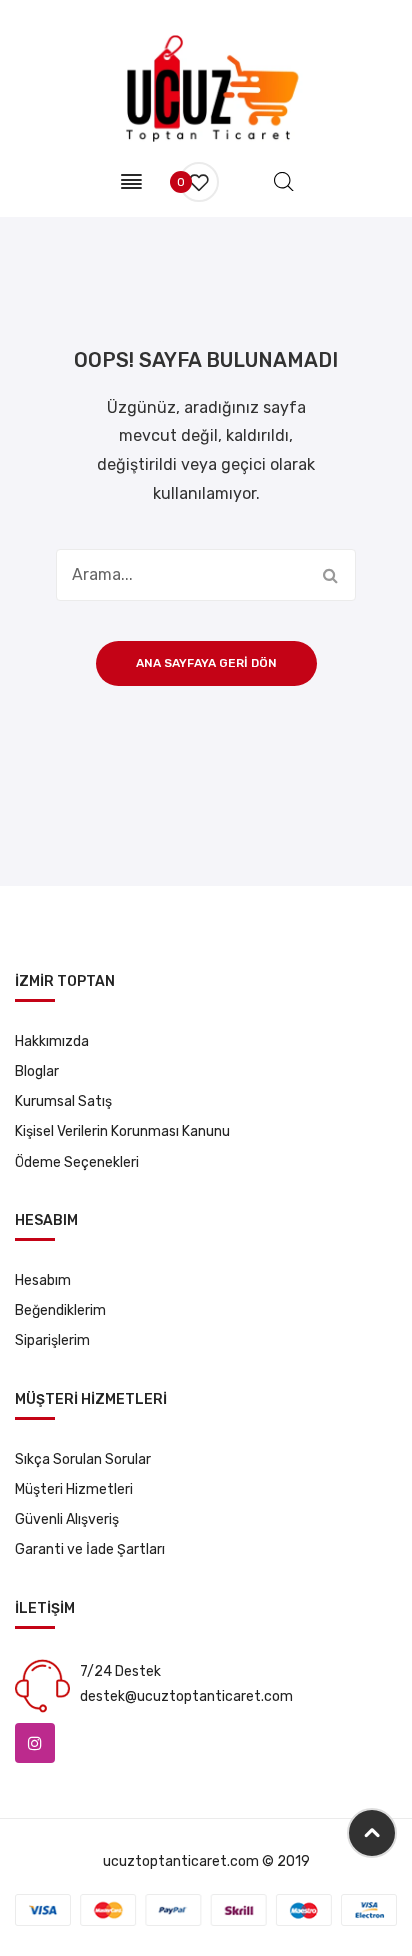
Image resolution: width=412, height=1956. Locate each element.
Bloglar (37, 1071)
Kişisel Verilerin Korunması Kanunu (122, 1131)
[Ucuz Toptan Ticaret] (206, 87)
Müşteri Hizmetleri (74, 1489)
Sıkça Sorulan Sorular (83, 1459)
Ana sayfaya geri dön (206, 663)
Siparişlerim (52, 1340)
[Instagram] (35, 1743)
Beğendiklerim (60, 1310)
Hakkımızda (52, 1041)
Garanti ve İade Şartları (90, 1549)
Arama (330, 575)
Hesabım (43, 1280)
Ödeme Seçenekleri (77, 1162)
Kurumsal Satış (63, 1101)
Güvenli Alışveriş (67, 1519)
